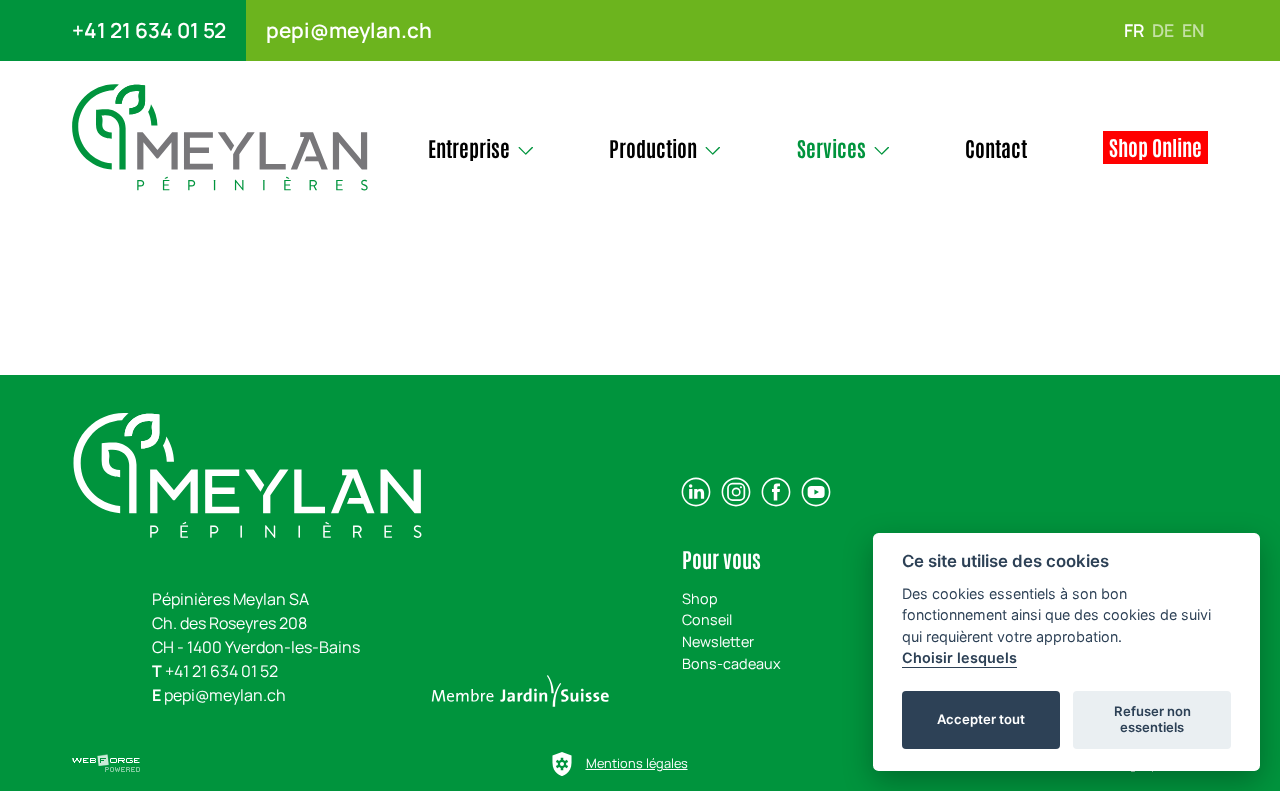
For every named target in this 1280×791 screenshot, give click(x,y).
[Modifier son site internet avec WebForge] (106, 764)
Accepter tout (981, 719)
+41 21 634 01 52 (149, 30)
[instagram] (736, 492)
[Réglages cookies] (562, 764)
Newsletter (718, 641)
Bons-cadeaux (731, 663)
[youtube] (816, 492)
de (1163, 30)
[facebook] (776, 492)
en (1193, 30)
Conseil (707, 619)
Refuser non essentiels (1152, 719)
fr (1134, 30)
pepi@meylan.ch (349, 30)
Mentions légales (637, 763)
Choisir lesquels (959, 657)
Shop (700, 598)
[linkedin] (696, 492)
